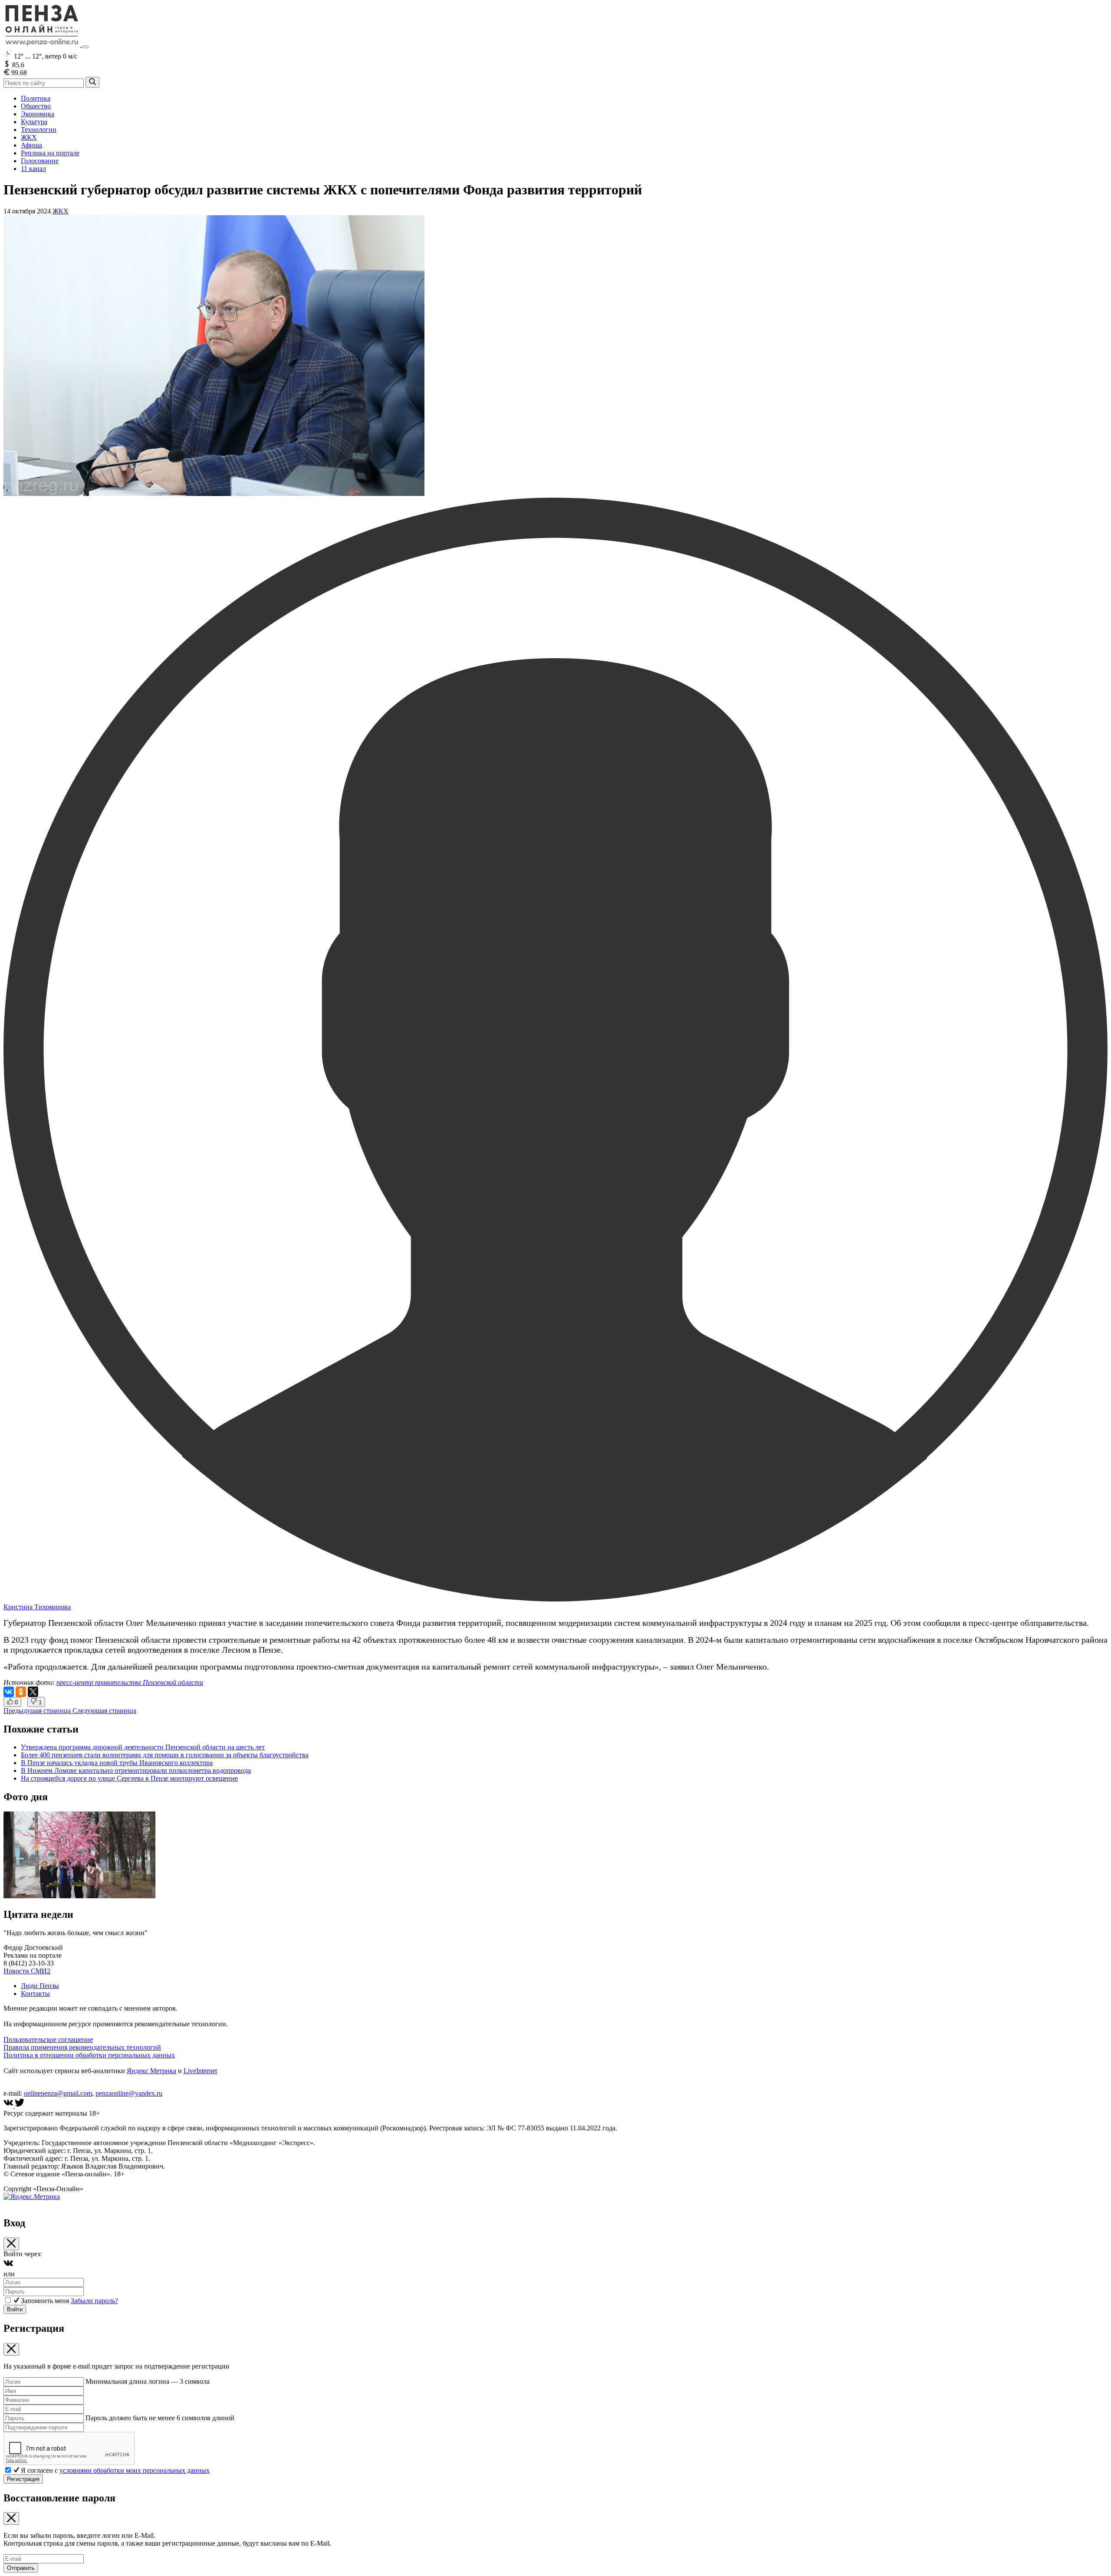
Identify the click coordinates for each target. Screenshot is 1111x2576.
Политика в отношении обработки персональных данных (89, 2055)
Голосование (40, 161)
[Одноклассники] (21, 1692)
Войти (15, 2309)
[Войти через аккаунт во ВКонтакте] (8, 2266)
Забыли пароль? (94, 2301)
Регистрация (23, 2479)
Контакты (35, 1994)
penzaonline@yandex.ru (129, 2093)
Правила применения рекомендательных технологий (82, 2047)
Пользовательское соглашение (48, 2039)
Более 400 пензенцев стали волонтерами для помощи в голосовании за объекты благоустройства (165, 1755)
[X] (33, 1692)
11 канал (33, 169)
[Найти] (92, 82)
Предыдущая (37, 1711)
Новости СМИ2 (27, 1971)
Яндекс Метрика (151, 2071)
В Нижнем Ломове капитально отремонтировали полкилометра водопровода (136, 1770)
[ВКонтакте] (9, 1692)
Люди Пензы (40, 1986)
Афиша (31, 145)
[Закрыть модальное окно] (11, 2244)
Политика (36, 98)
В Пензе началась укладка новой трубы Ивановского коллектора (117, 1763)
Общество (36, 106)
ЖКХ (29, 137)
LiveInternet (200, 2071)
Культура (34, 122)
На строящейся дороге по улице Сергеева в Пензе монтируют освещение (129, 1778)
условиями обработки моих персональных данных (135, 2470)
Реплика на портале (50, 153)
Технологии (39, 130)
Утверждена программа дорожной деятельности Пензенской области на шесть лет (143, 1747)
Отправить (21, 2568)
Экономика (38, 114)
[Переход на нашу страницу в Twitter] (20, 2105)
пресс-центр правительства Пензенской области (130, 1682)
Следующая (104, 1711)
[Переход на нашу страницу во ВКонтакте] (9, 2105)
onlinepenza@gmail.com (58, 2093)
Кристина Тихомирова (37, 1607)
